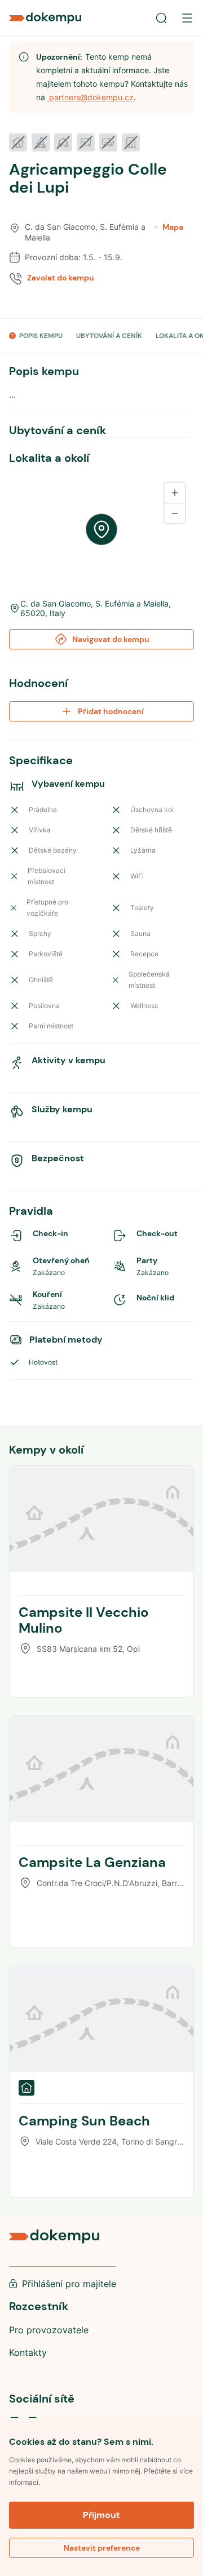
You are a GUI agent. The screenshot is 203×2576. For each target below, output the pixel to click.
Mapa (173, 227)
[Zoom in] (175, 493)
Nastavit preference (102, 2548)
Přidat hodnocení (111, 711)
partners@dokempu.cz (90, 97)
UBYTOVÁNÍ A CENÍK (109, 336)
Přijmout (101, 2515)
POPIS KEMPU (41, 336)
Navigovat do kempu (111, 639)
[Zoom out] (175, 513)
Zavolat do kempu (61, 278)
